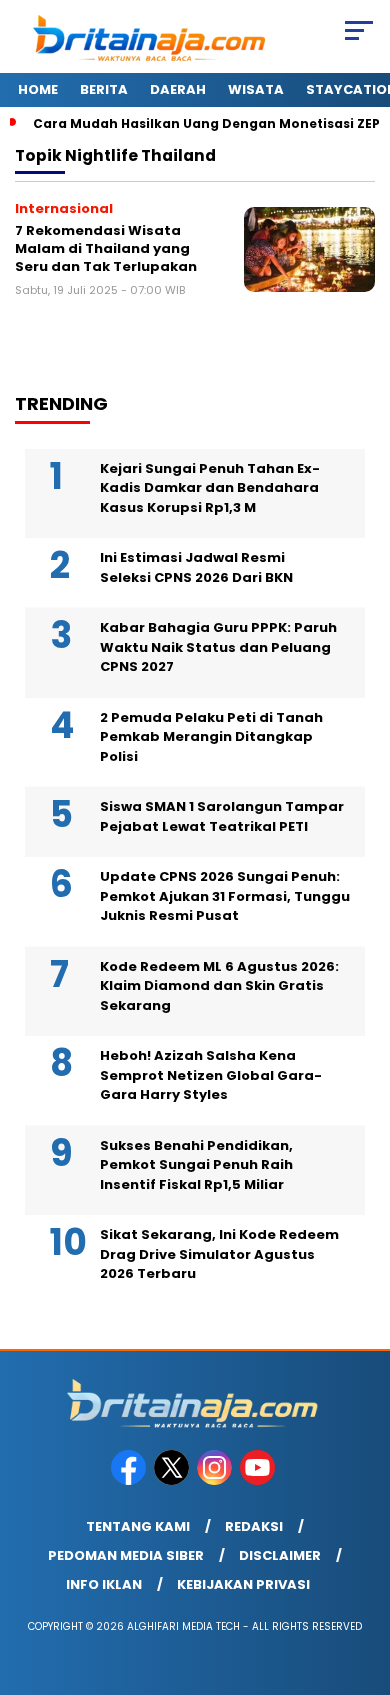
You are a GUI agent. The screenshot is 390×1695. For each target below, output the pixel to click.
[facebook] (130, 1480)
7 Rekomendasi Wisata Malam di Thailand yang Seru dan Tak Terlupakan (106, 248)
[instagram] (216, 1480)
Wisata (256, 89)
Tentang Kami (138, 1526)
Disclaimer (280, 1555)
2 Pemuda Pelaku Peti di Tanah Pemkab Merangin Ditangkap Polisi (211, 737)
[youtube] (259, 1480)
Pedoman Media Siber (126, 1555)
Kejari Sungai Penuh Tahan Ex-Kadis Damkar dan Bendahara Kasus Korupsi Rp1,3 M (210, 488)
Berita (104, 89)
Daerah (178, 89)
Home (38, 89)
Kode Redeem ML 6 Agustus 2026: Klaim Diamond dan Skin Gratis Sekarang (219, 986)
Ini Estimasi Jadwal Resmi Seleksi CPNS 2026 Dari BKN (196, 567)
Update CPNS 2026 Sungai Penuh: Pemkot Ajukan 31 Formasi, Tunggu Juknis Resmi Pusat (225, 896)
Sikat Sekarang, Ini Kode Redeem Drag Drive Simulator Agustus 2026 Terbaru (219, 1254)
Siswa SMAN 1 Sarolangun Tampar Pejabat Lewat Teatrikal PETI (222, 816)
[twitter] (173, 1480)
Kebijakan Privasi (243, 1584)
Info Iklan (104, 1584)
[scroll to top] (361, 1579)
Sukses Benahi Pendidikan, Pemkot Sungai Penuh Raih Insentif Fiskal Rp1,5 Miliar (196, 1165)
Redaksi (254, 1526)
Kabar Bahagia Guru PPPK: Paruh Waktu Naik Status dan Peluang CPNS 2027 (218, 647)
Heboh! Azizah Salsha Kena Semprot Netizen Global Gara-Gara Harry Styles (211, 1075)
